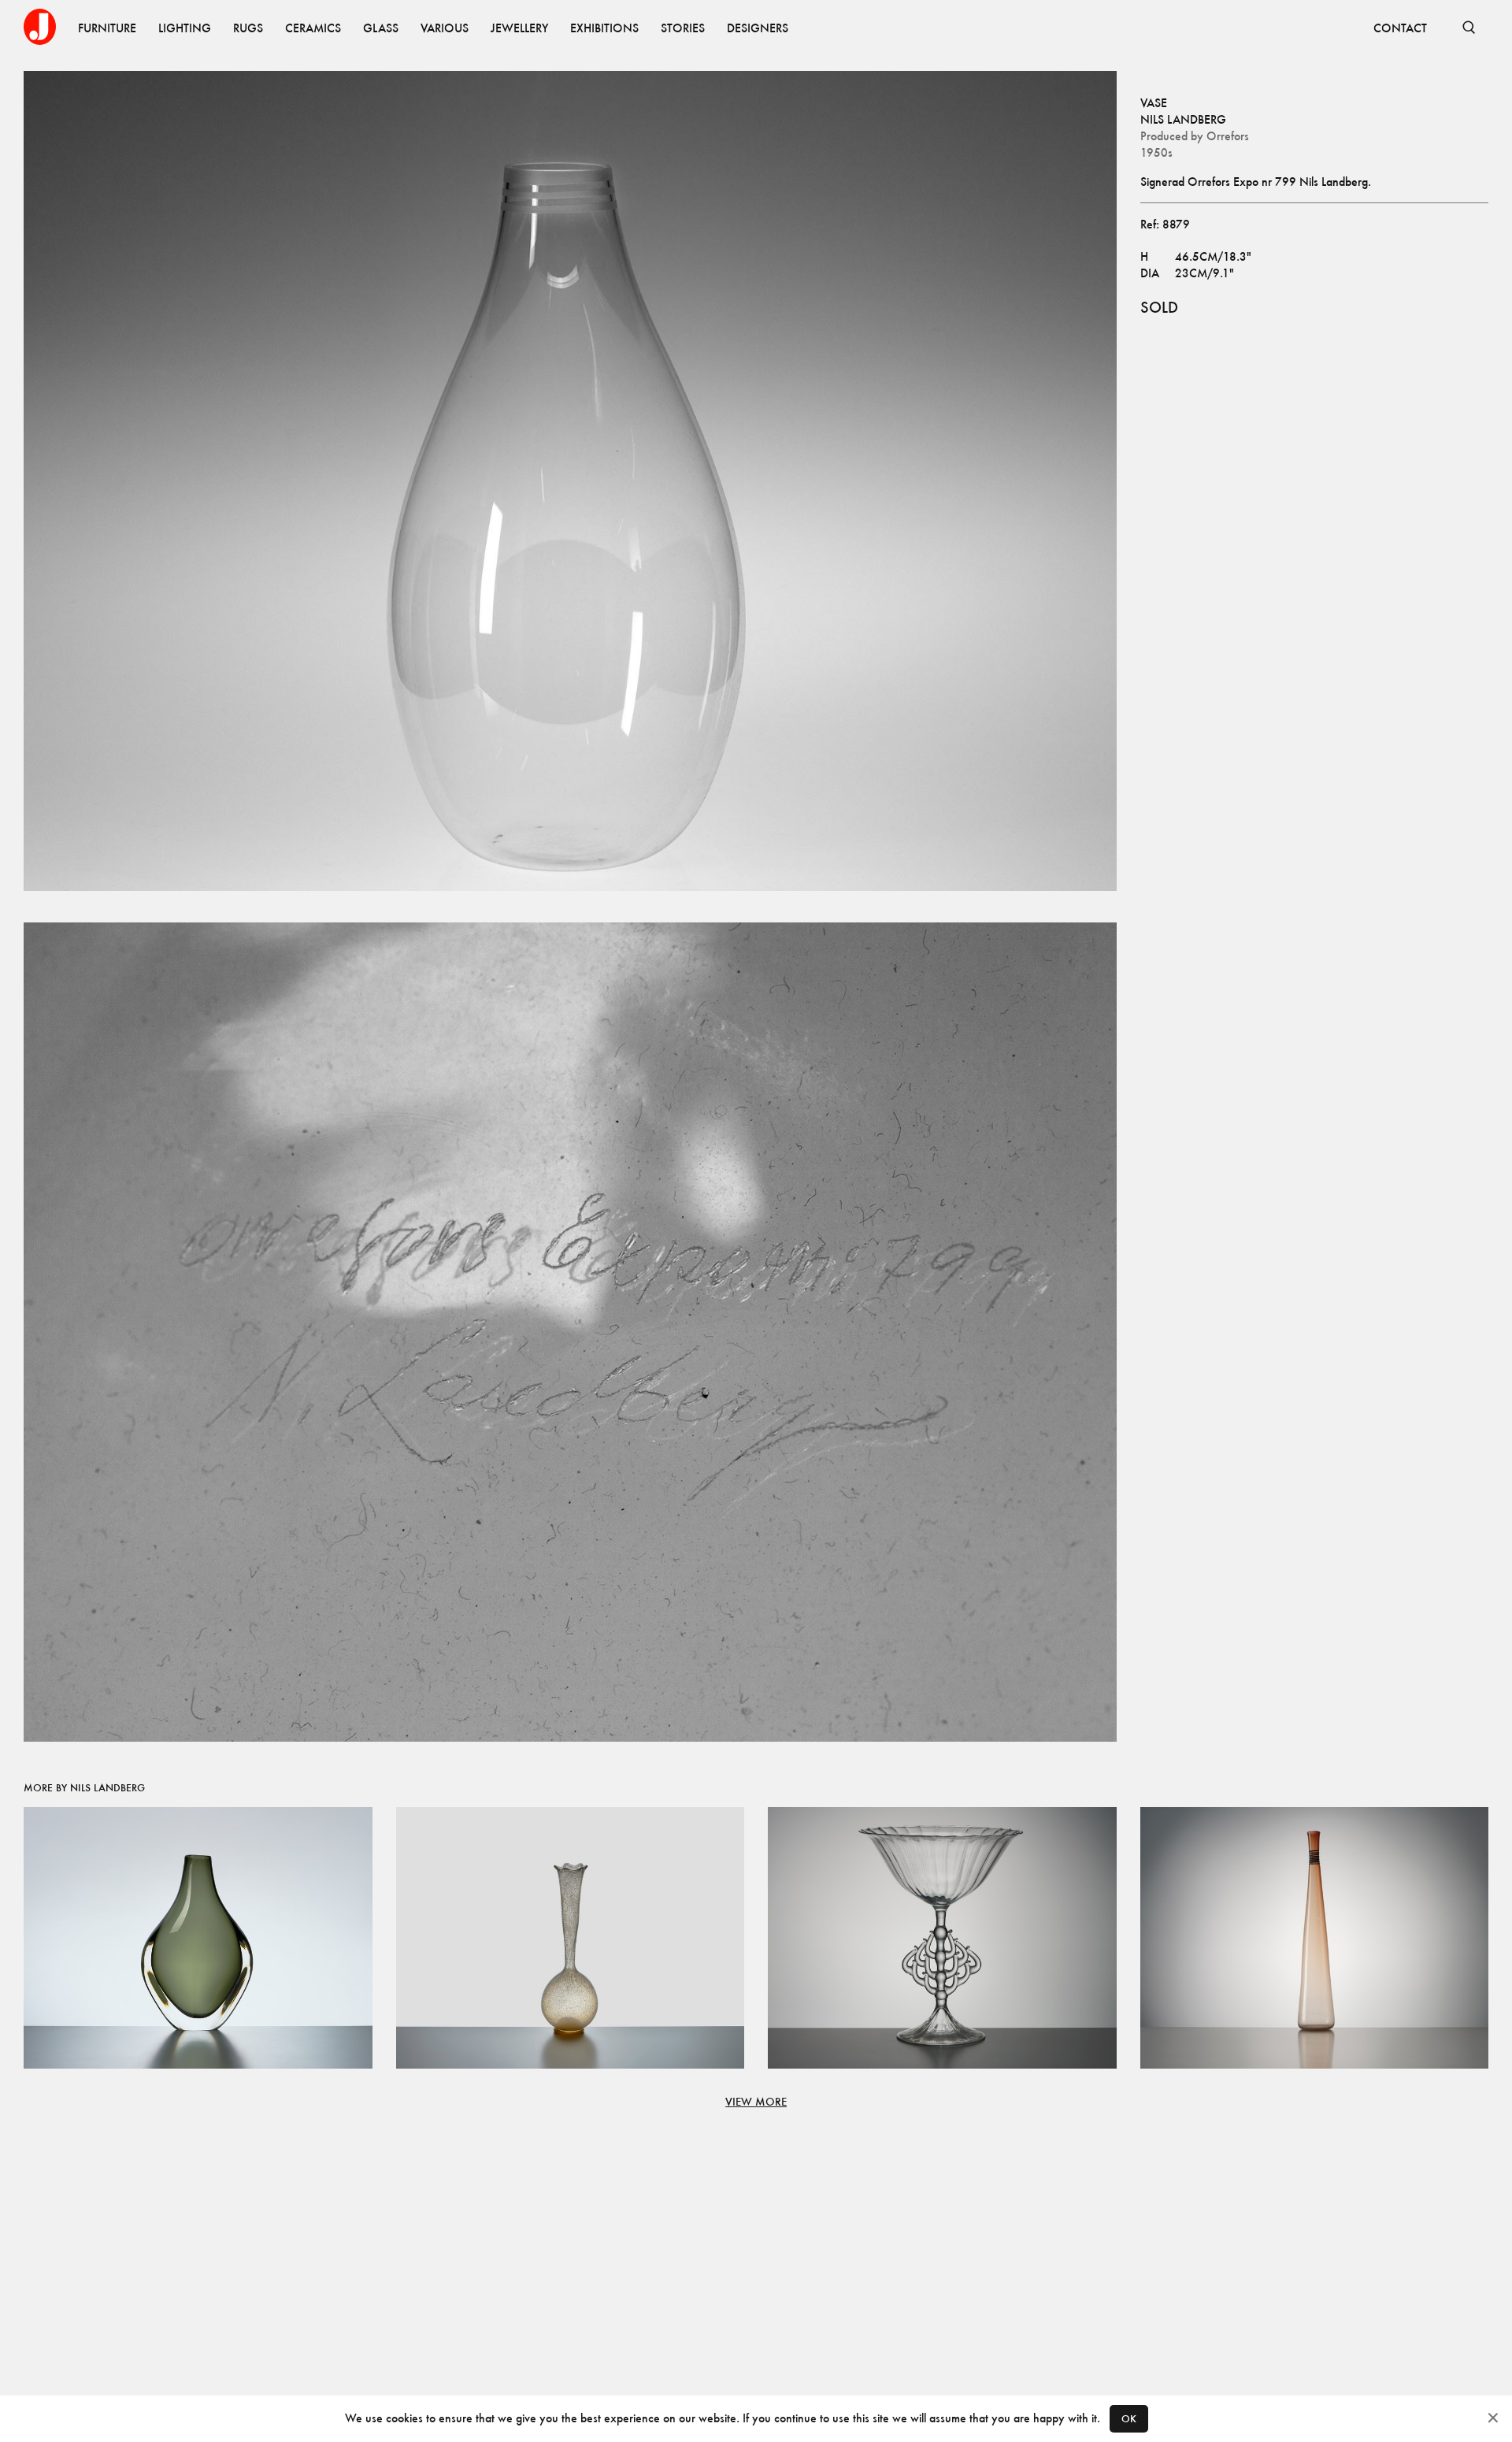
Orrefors (1228, 136)
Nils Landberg (1183, 119)
